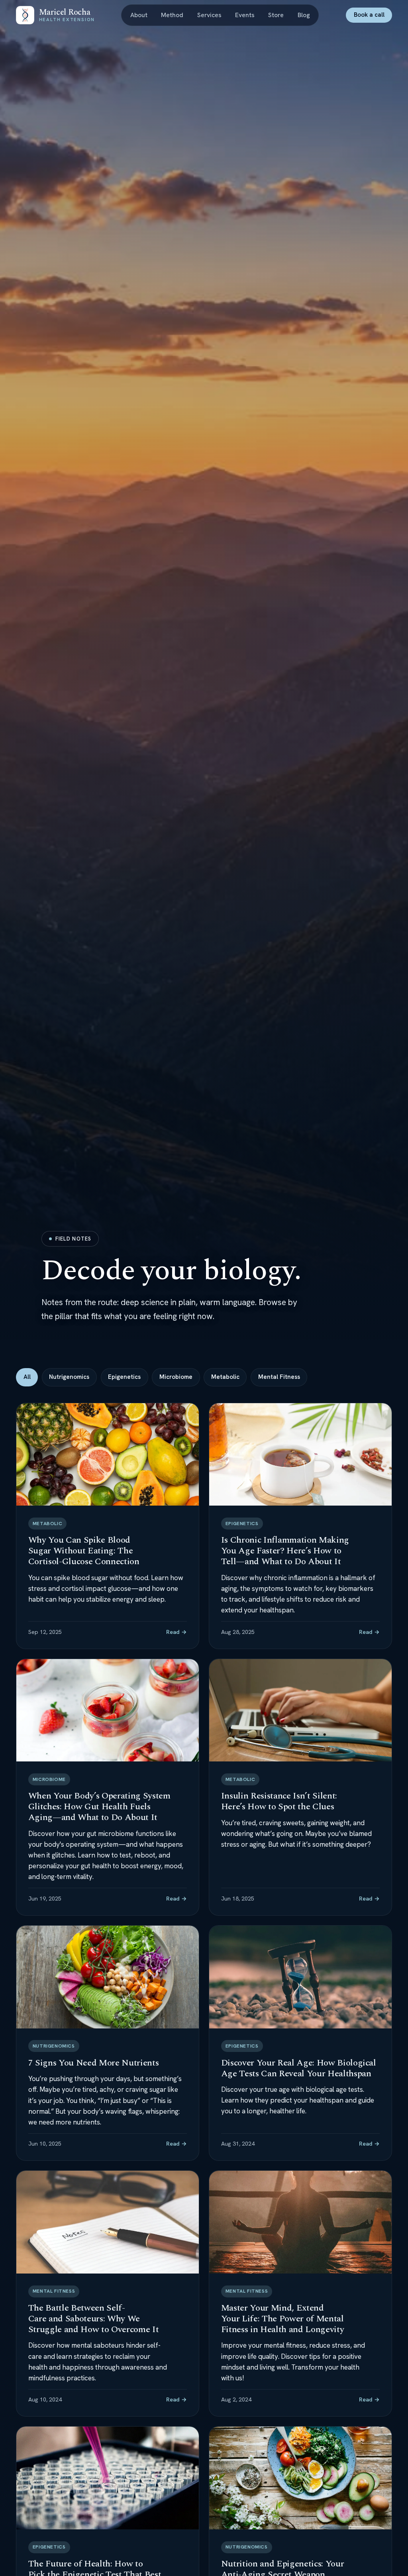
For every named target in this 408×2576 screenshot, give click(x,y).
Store (276, 15)
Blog (304, 15)
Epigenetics (124, 1377)
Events (245, 15)
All (27, 1377)
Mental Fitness (279, 1377)
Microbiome (176, 1377)
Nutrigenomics (69, 1377)
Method (172, 15)
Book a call (369, 15)
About (139, 15)
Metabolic (225, 1377)
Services (209, 15)
